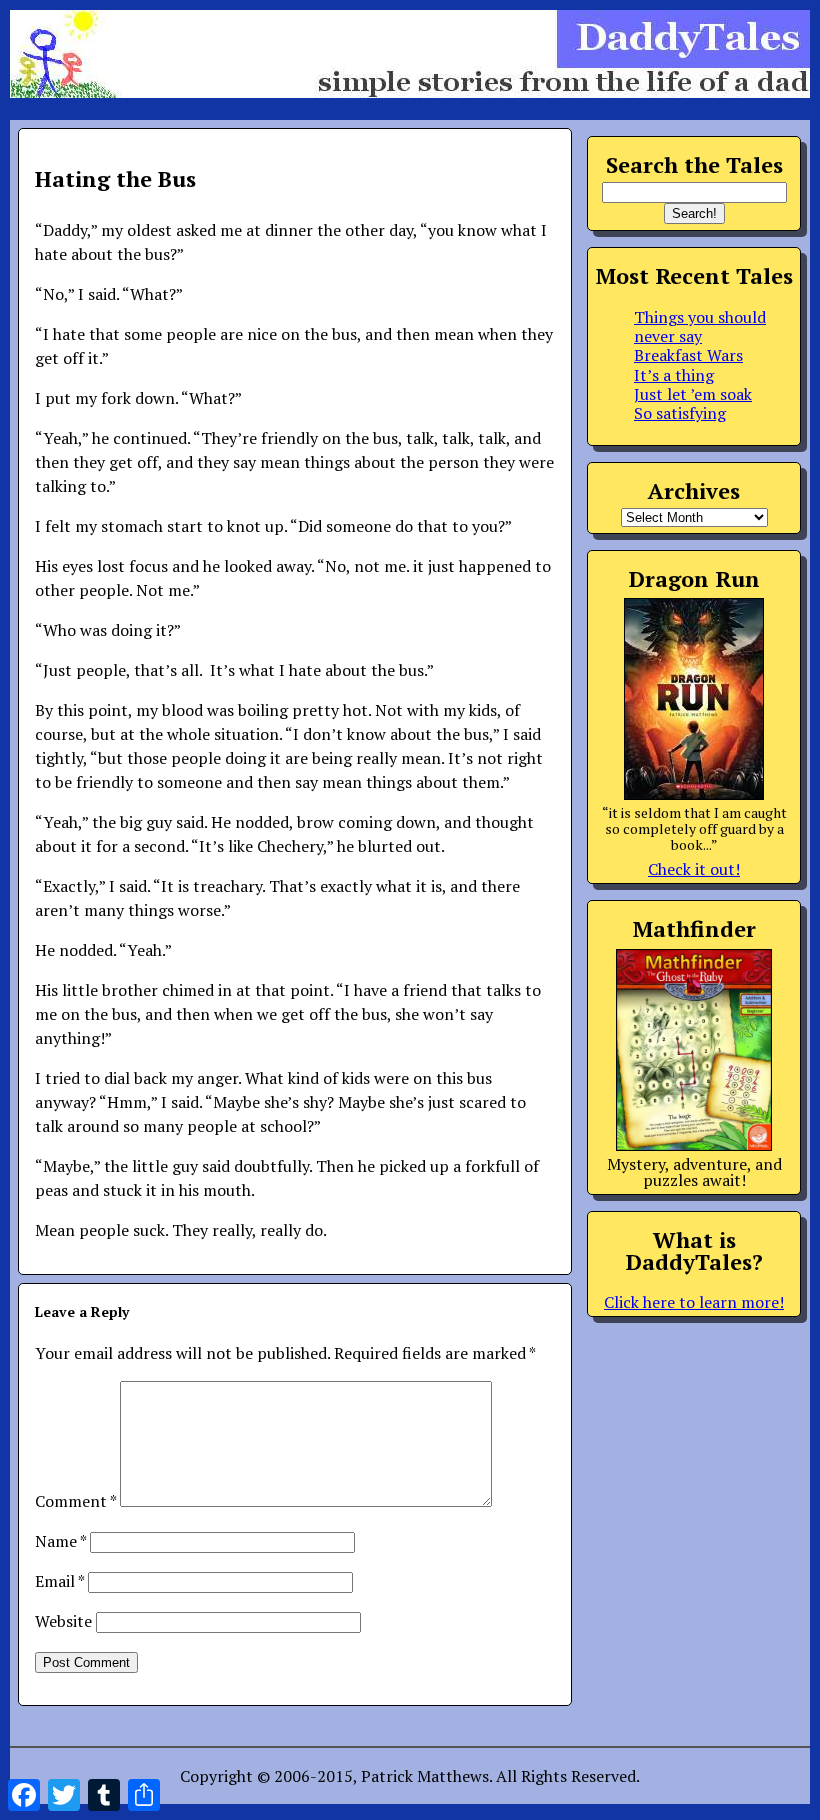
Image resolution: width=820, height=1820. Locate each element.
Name (60, 1541)
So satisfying (680, 413)
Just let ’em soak (693, 394)
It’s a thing (674, 375)
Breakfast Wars (688, 355)
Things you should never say (700, 326)
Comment (75, 1501)
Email (59, 1581)
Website (63, 1621)
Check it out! (694, 869)
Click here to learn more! (694, 1302)
